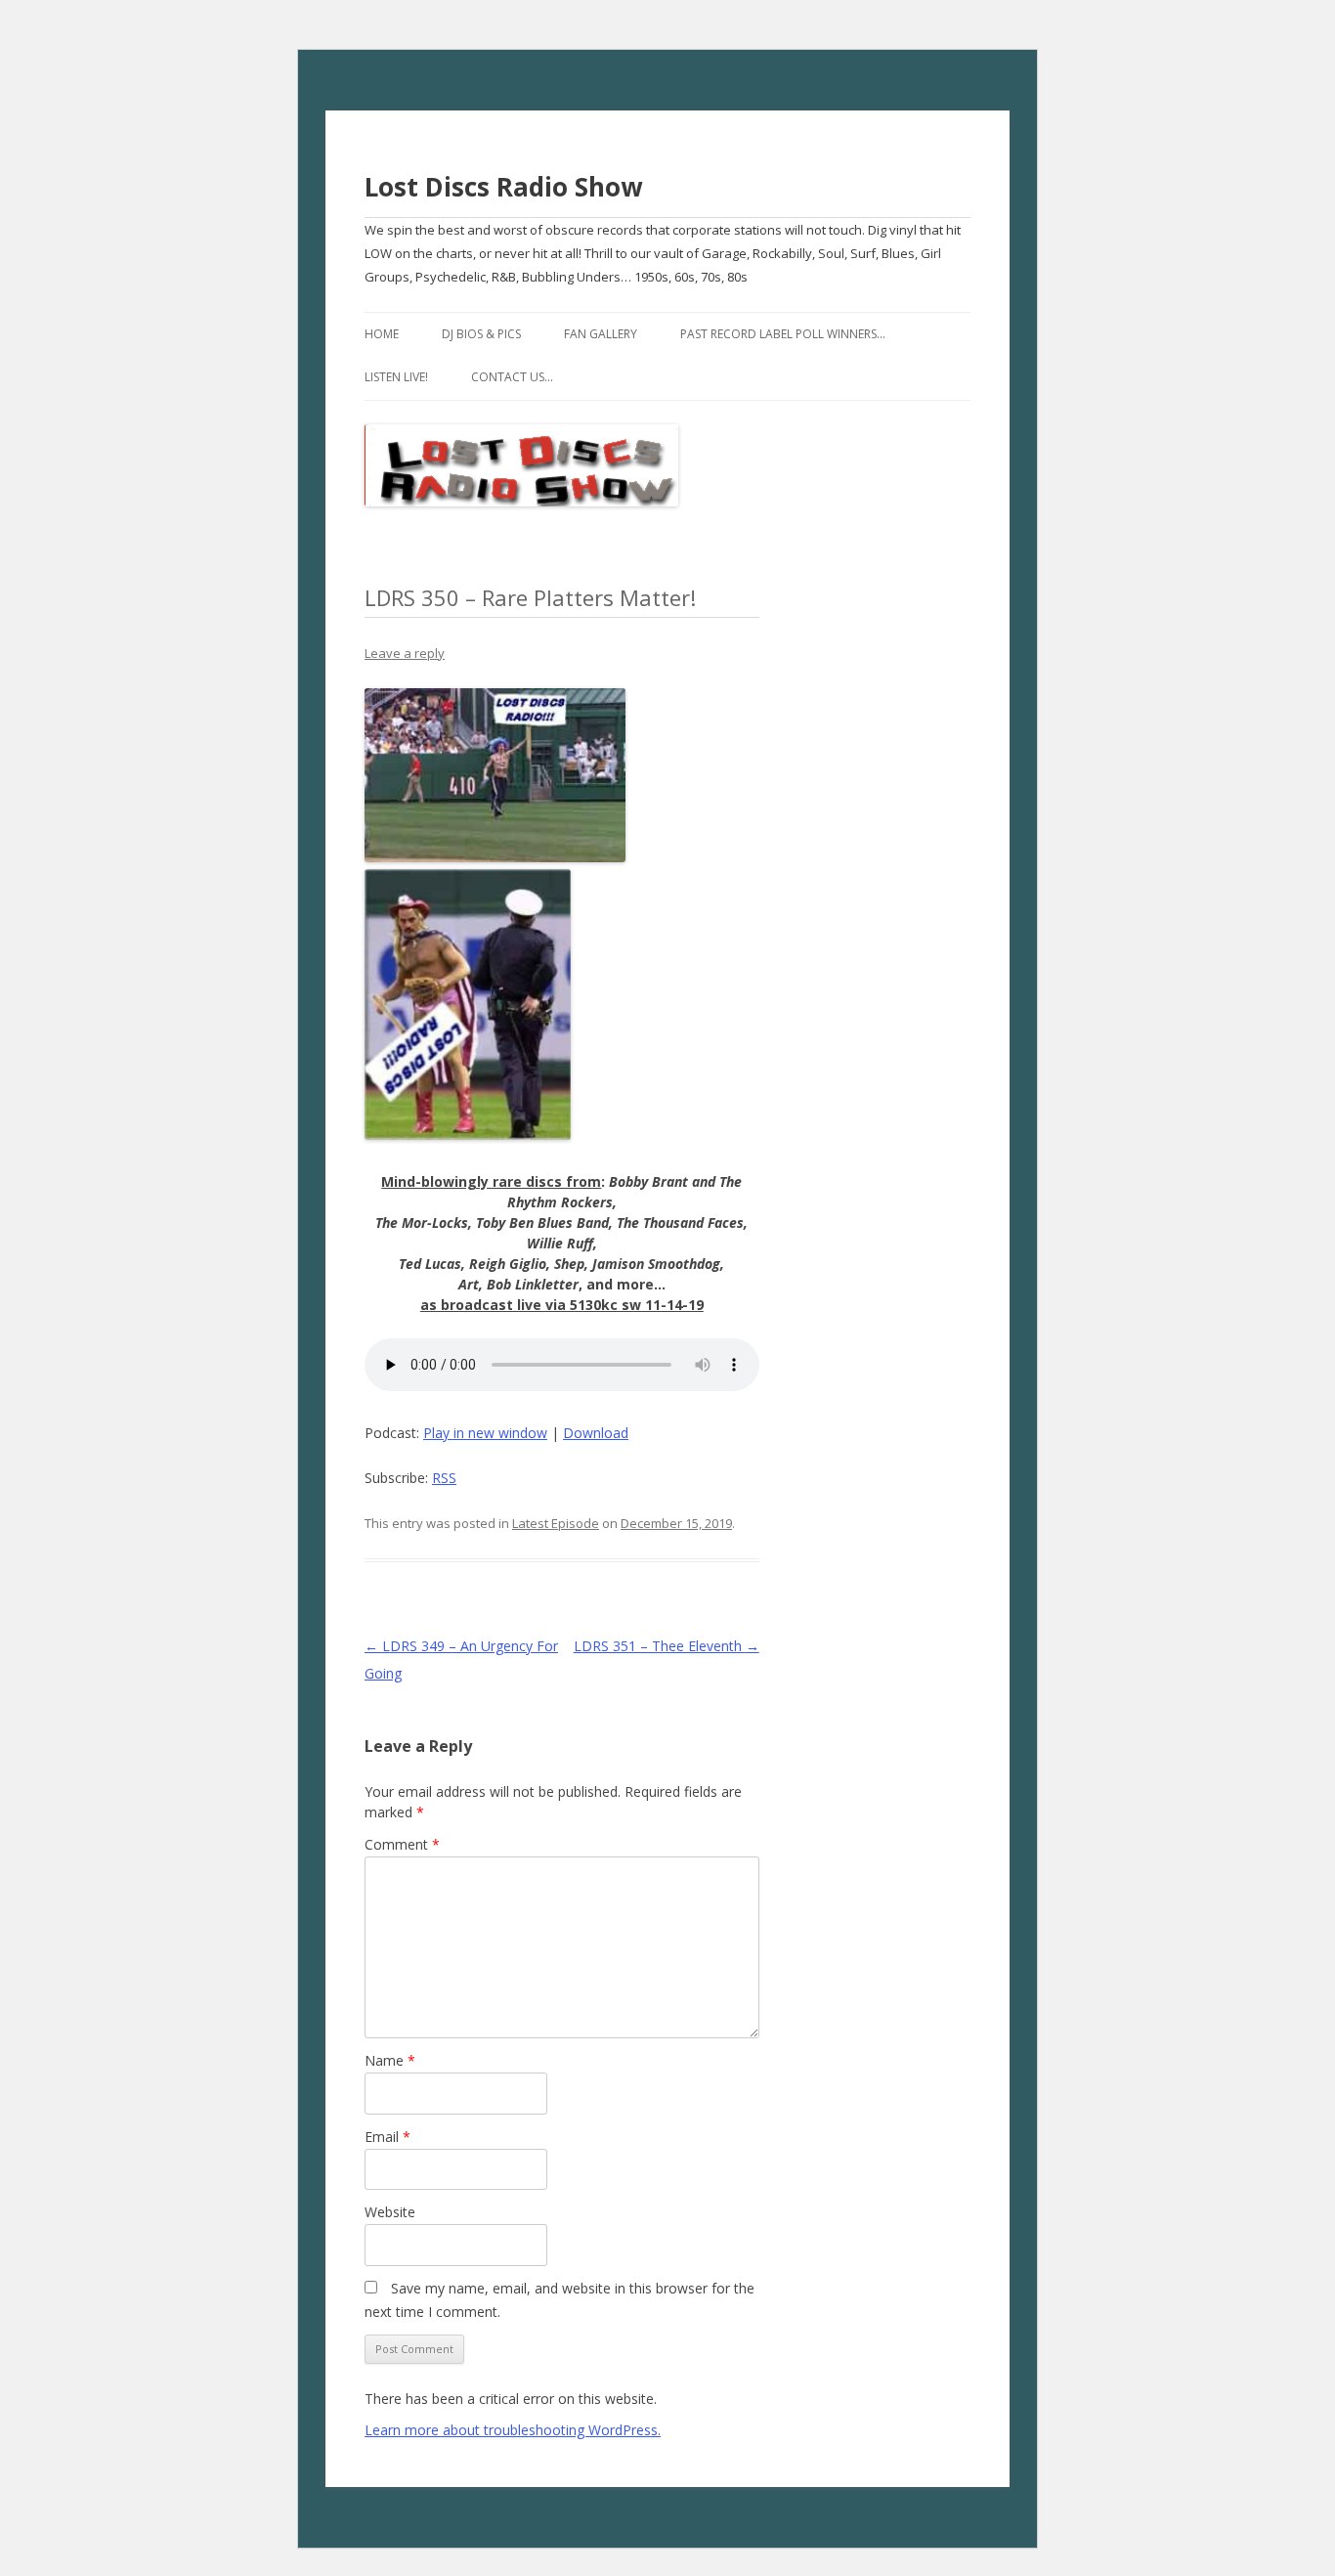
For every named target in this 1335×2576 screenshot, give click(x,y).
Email (388, 2137)
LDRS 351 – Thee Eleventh (667, 1646)
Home (382, 334)
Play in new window (485, 1433)
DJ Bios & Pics (481, 334)
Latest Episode (556, 1523)
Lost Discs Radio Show (503, 187)
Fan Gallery (601, 334)
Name (390, 2060)
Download (596, 1433)
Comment (402, 1844)
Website (390, 2212)
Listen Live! (396, 377)
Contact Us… (512, 377)
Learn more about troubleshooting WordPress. (513, 2430)
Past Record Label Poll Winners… (783, 334)
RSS (444, 1478)
